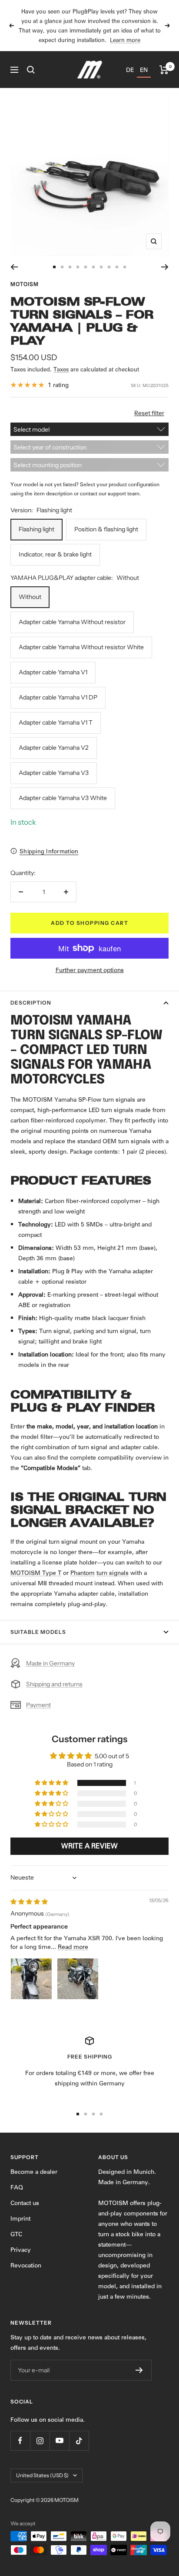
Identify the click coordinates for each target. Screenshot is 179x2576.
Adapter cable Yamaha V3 (54, 773)
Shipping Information (49, 851)
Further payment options (90, 970)
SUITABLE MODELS (38, 1632)
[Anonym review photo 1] (31, 1979)
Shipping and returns (54, 1684)
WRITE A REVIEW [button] (89, 1846)
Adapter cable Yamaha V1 (53, 672)
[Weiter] (165, 267)
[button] (52, 1783)
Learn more (125, 40)
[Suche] (31, 70)
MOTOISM (25, 284)
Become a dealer (34, 2172)
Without (30, 597)
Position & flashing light (106, 529)
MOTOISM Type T (36, 1573)
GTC (16, 2234)
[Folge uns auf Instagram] (40, 2441)
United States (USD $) (42, 2475)
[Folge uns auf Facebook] (20, 2441)
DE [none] (130, 70)
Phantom (83, 1573)
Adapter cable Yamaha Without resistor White (81, 647)
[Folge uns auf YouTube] (59, 2441)
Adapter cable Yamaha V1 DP (58, 697)
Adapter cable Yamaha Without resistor (72, 622)
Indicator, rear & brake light (55, 554)
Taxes (61, 369)
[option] (130, 70)
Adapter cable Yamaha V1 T (56, 722)
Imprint (20, 2218)
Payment (38, 1705)
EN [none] (144, 70)
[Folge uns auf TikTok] (79, 2441)
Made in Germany (50, 1663)
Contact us (25, 2203)
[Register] (139, 2370)
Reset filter (149, 413)
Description (31, 1003)
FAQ (17, 2187)
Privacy (21, 2250)
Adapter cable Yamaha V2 (54, 748)
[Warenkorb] (164, 70)
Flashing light (36, 529)
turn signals (113, 1573)
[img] (29, 1902)
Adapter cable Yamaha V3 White (63, 798)
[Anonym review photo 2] (78, 1979)
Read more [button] (73, 1947)
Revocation (26, 2265)
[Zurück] (14, 267)
